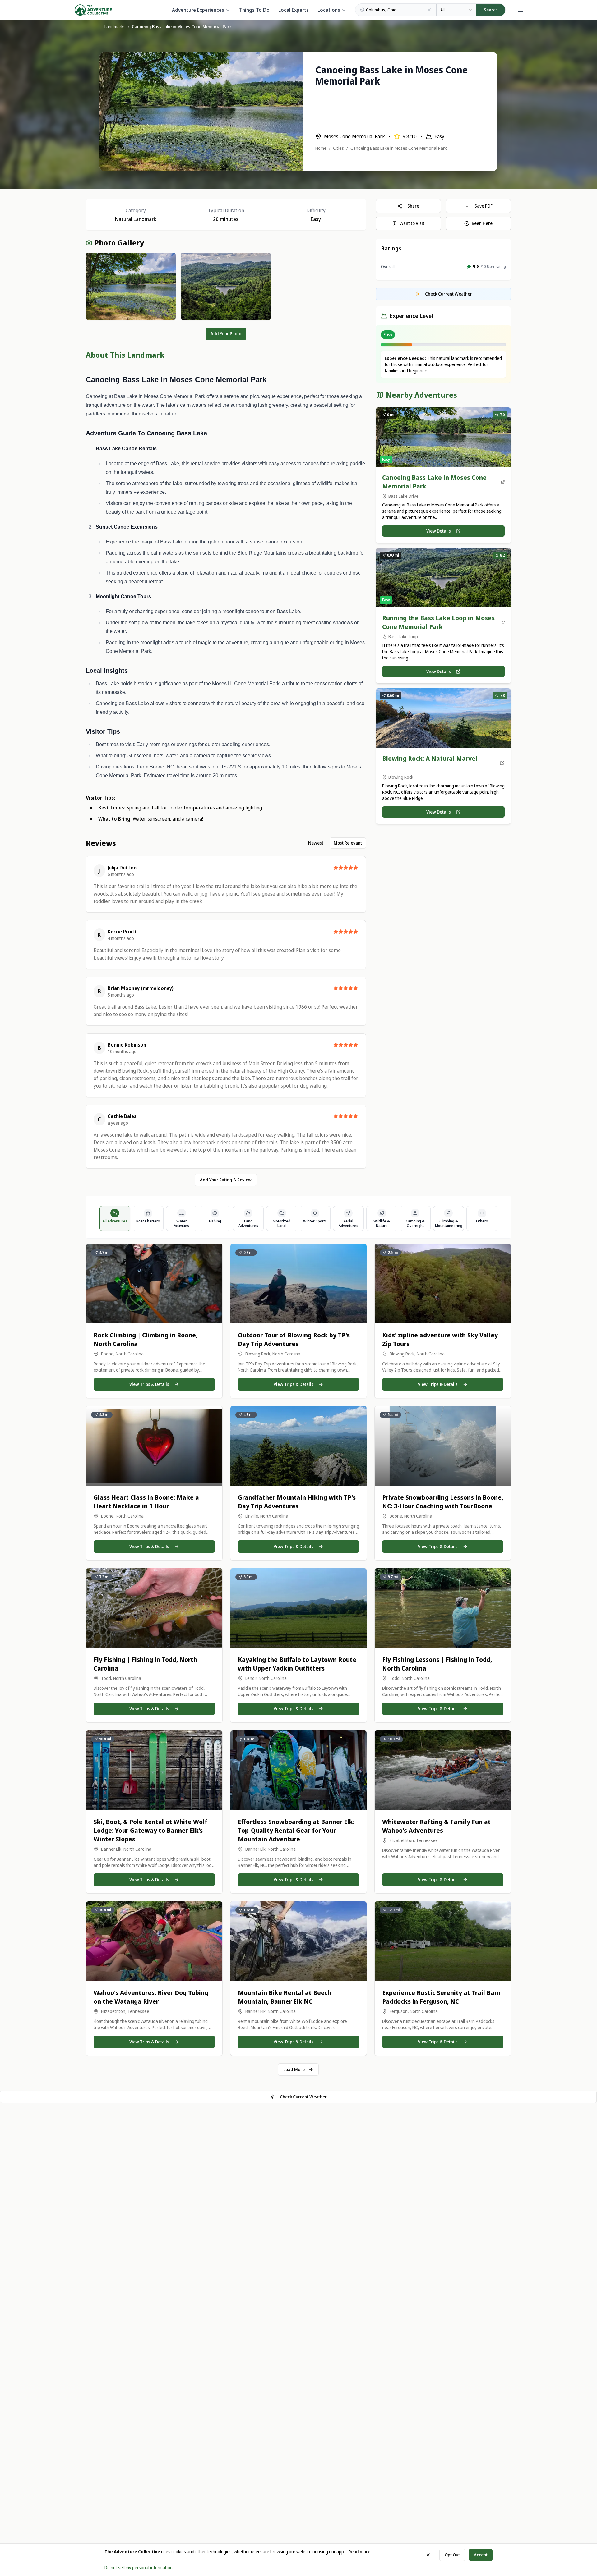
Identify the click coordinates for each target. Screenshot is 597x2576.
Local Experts (294, 10)
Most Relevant (348, 843)
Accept (481, 2555)
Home (321, 148)
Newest (316, 843)
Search (491, 10)
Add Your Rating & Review (226, 1180)
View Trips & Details (149, 1384)
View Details (439, 531)
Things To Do (254, 10)
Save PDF (484, 206)
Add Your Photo (226, 334)
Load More (294, 2069)
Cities (338, 148)
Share (413, 206)
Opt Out (452, 2555)
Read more (359, 2552)
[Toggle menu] (521, 10)
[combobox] (456, 10)
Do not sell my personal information (139, 2567)
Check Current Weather (303, 2097)
